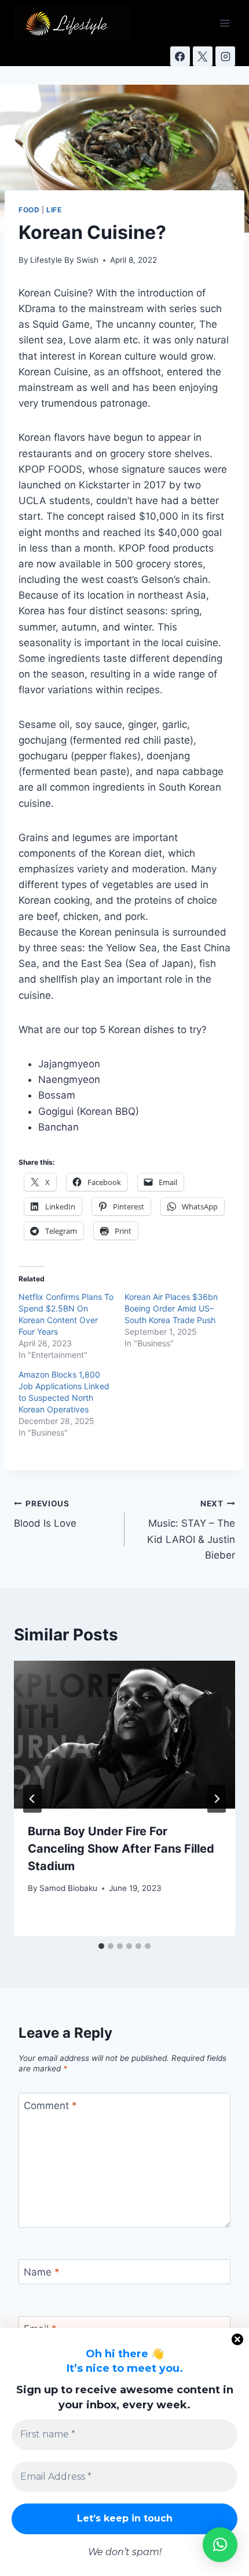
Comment (50, 2106)
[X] (203, 56)
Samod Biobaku (68, 1888)
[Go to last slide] (32, 1799)
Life (54, 210)
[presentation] (124, 1735)
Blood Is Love (45, 1514)
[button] (220, 2545)
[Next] (217, 1799)
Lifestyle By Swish (64, 260)
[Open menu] (224, 23)
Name (42, 2272)
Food (29, 210)
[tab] (101, 1946)
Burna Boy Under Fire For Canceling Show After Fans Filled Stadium (121, 1849)
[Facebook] (180, 56)
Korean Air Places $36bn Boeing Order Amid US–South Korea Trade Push (171, 1308)
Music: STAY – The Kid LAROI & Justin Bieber (191, 1530)
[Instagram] (225, 56)
